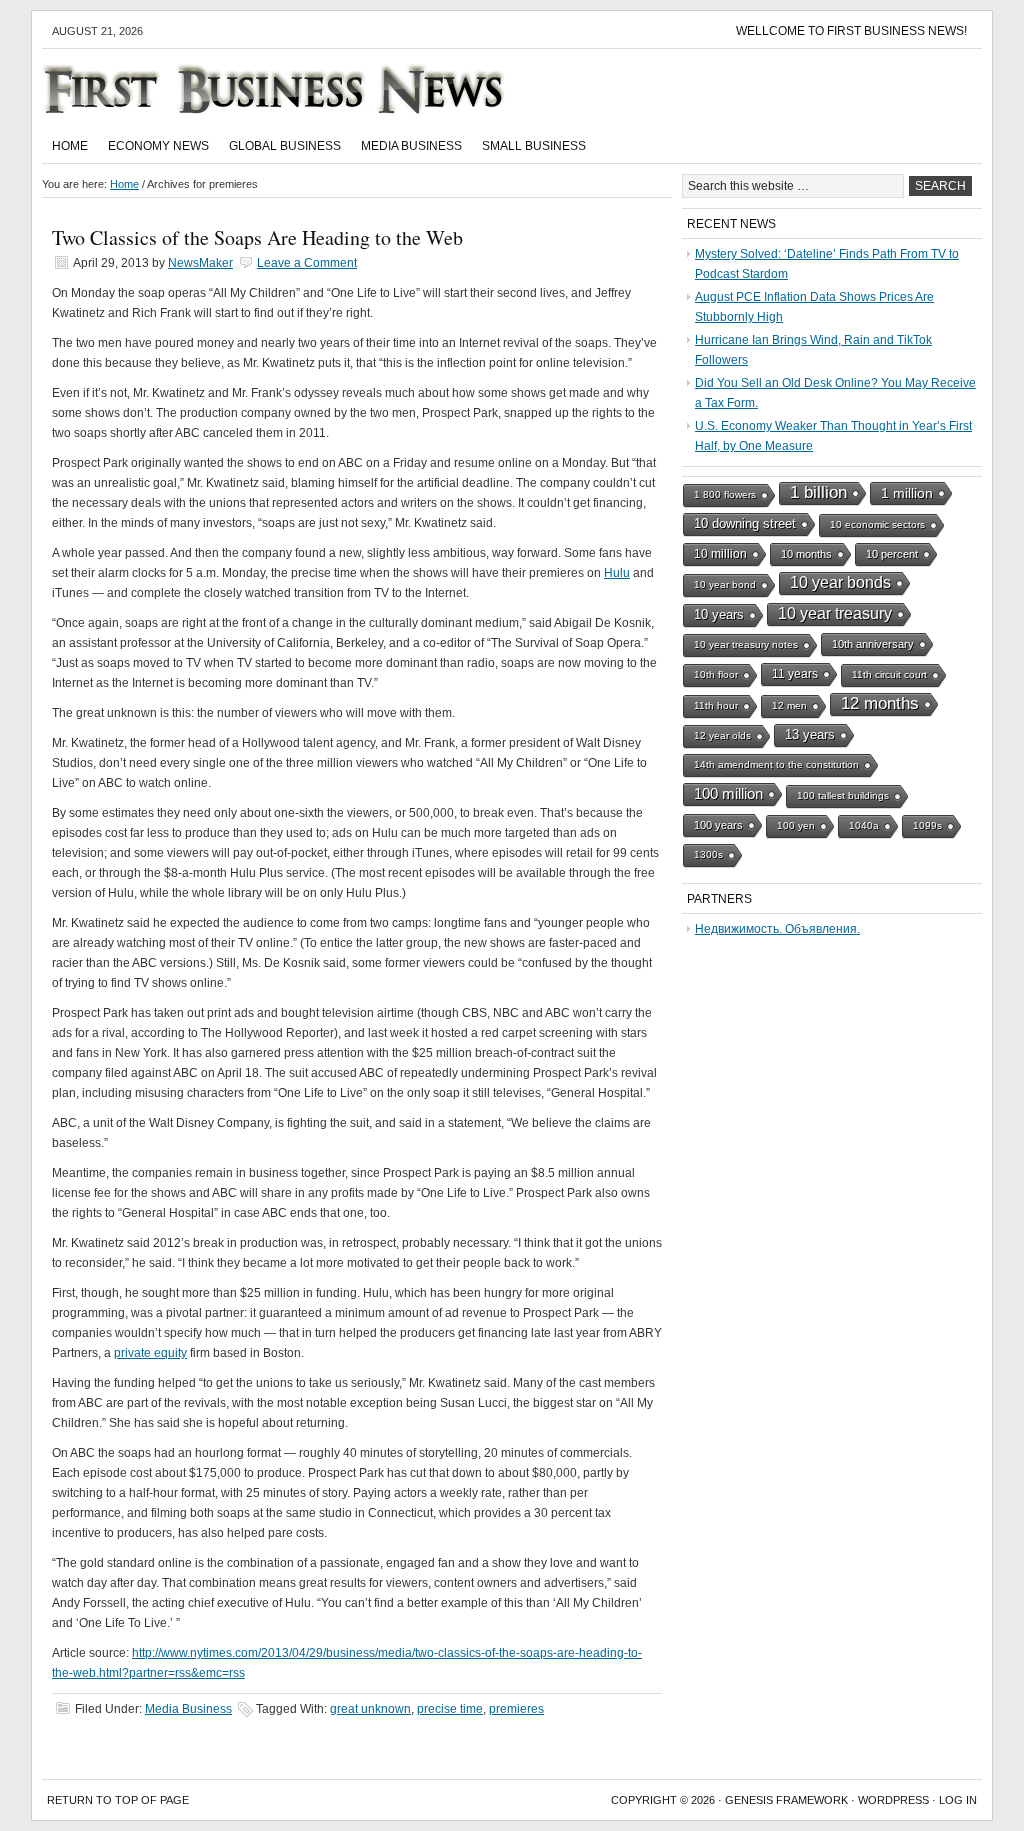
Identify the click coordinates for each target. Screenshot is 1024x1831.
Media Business (411, 146)
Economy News (158, 146)
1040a (864, 825)
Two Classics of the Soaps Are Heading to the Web (257, 237)
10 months (806, 554)
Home (70, 146)
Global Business (285, 146)
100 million (728, 794)
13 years (810, 734)
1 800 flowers (725, 494)
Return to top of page (118, 1800)
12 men (789, 705)
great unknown (370, 1709)
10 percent (892, 554)
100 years (718, 825)
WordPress (893, 1800)
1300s (708, 854)
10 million (720, 554)
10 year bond (725, 584)
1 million (907, 493)
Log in (958, 1800)
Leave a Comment (307, 263)
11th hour (716, 705)
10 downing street (745, 523)
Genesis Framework (786, 1800)
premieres (516, 1709)
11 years (795, 674)
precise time (450, 1709)
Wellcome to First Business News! (851, 31)
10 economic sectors (877, 524)
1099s (927, 825)
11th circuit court (889, 674)
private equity (150, 1353)
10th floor (716, 674)
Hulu (617, 573)
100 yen (796, 825)
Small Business (534, 146)
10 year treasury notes (746, 644)
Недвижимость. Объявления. (777, 929)
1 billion (818, 492)
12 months (880, 703)
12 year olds (722, 735)
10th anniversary (873, 644)
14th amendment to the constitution (776, 764)
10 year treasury (835, 613)
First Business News (302, 89)
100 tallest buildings (843, 795)
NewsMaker (200, 263)
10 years (719, 614)
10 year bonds (840, 582)
